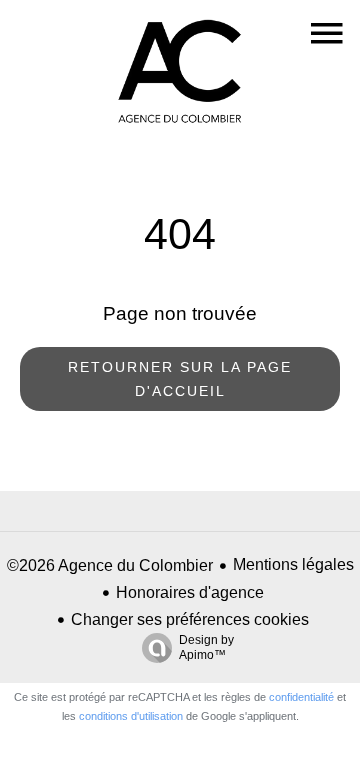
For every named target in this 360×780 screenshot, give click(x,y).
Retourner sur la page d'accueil (180, 379)
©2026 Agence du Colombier (110, 565)
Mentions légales (293, 564)
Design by (206, 647)
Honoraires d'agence (190, 592)
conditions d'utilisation (131, 716)
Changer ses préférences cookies (190, 619)
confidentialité (301, 697)
